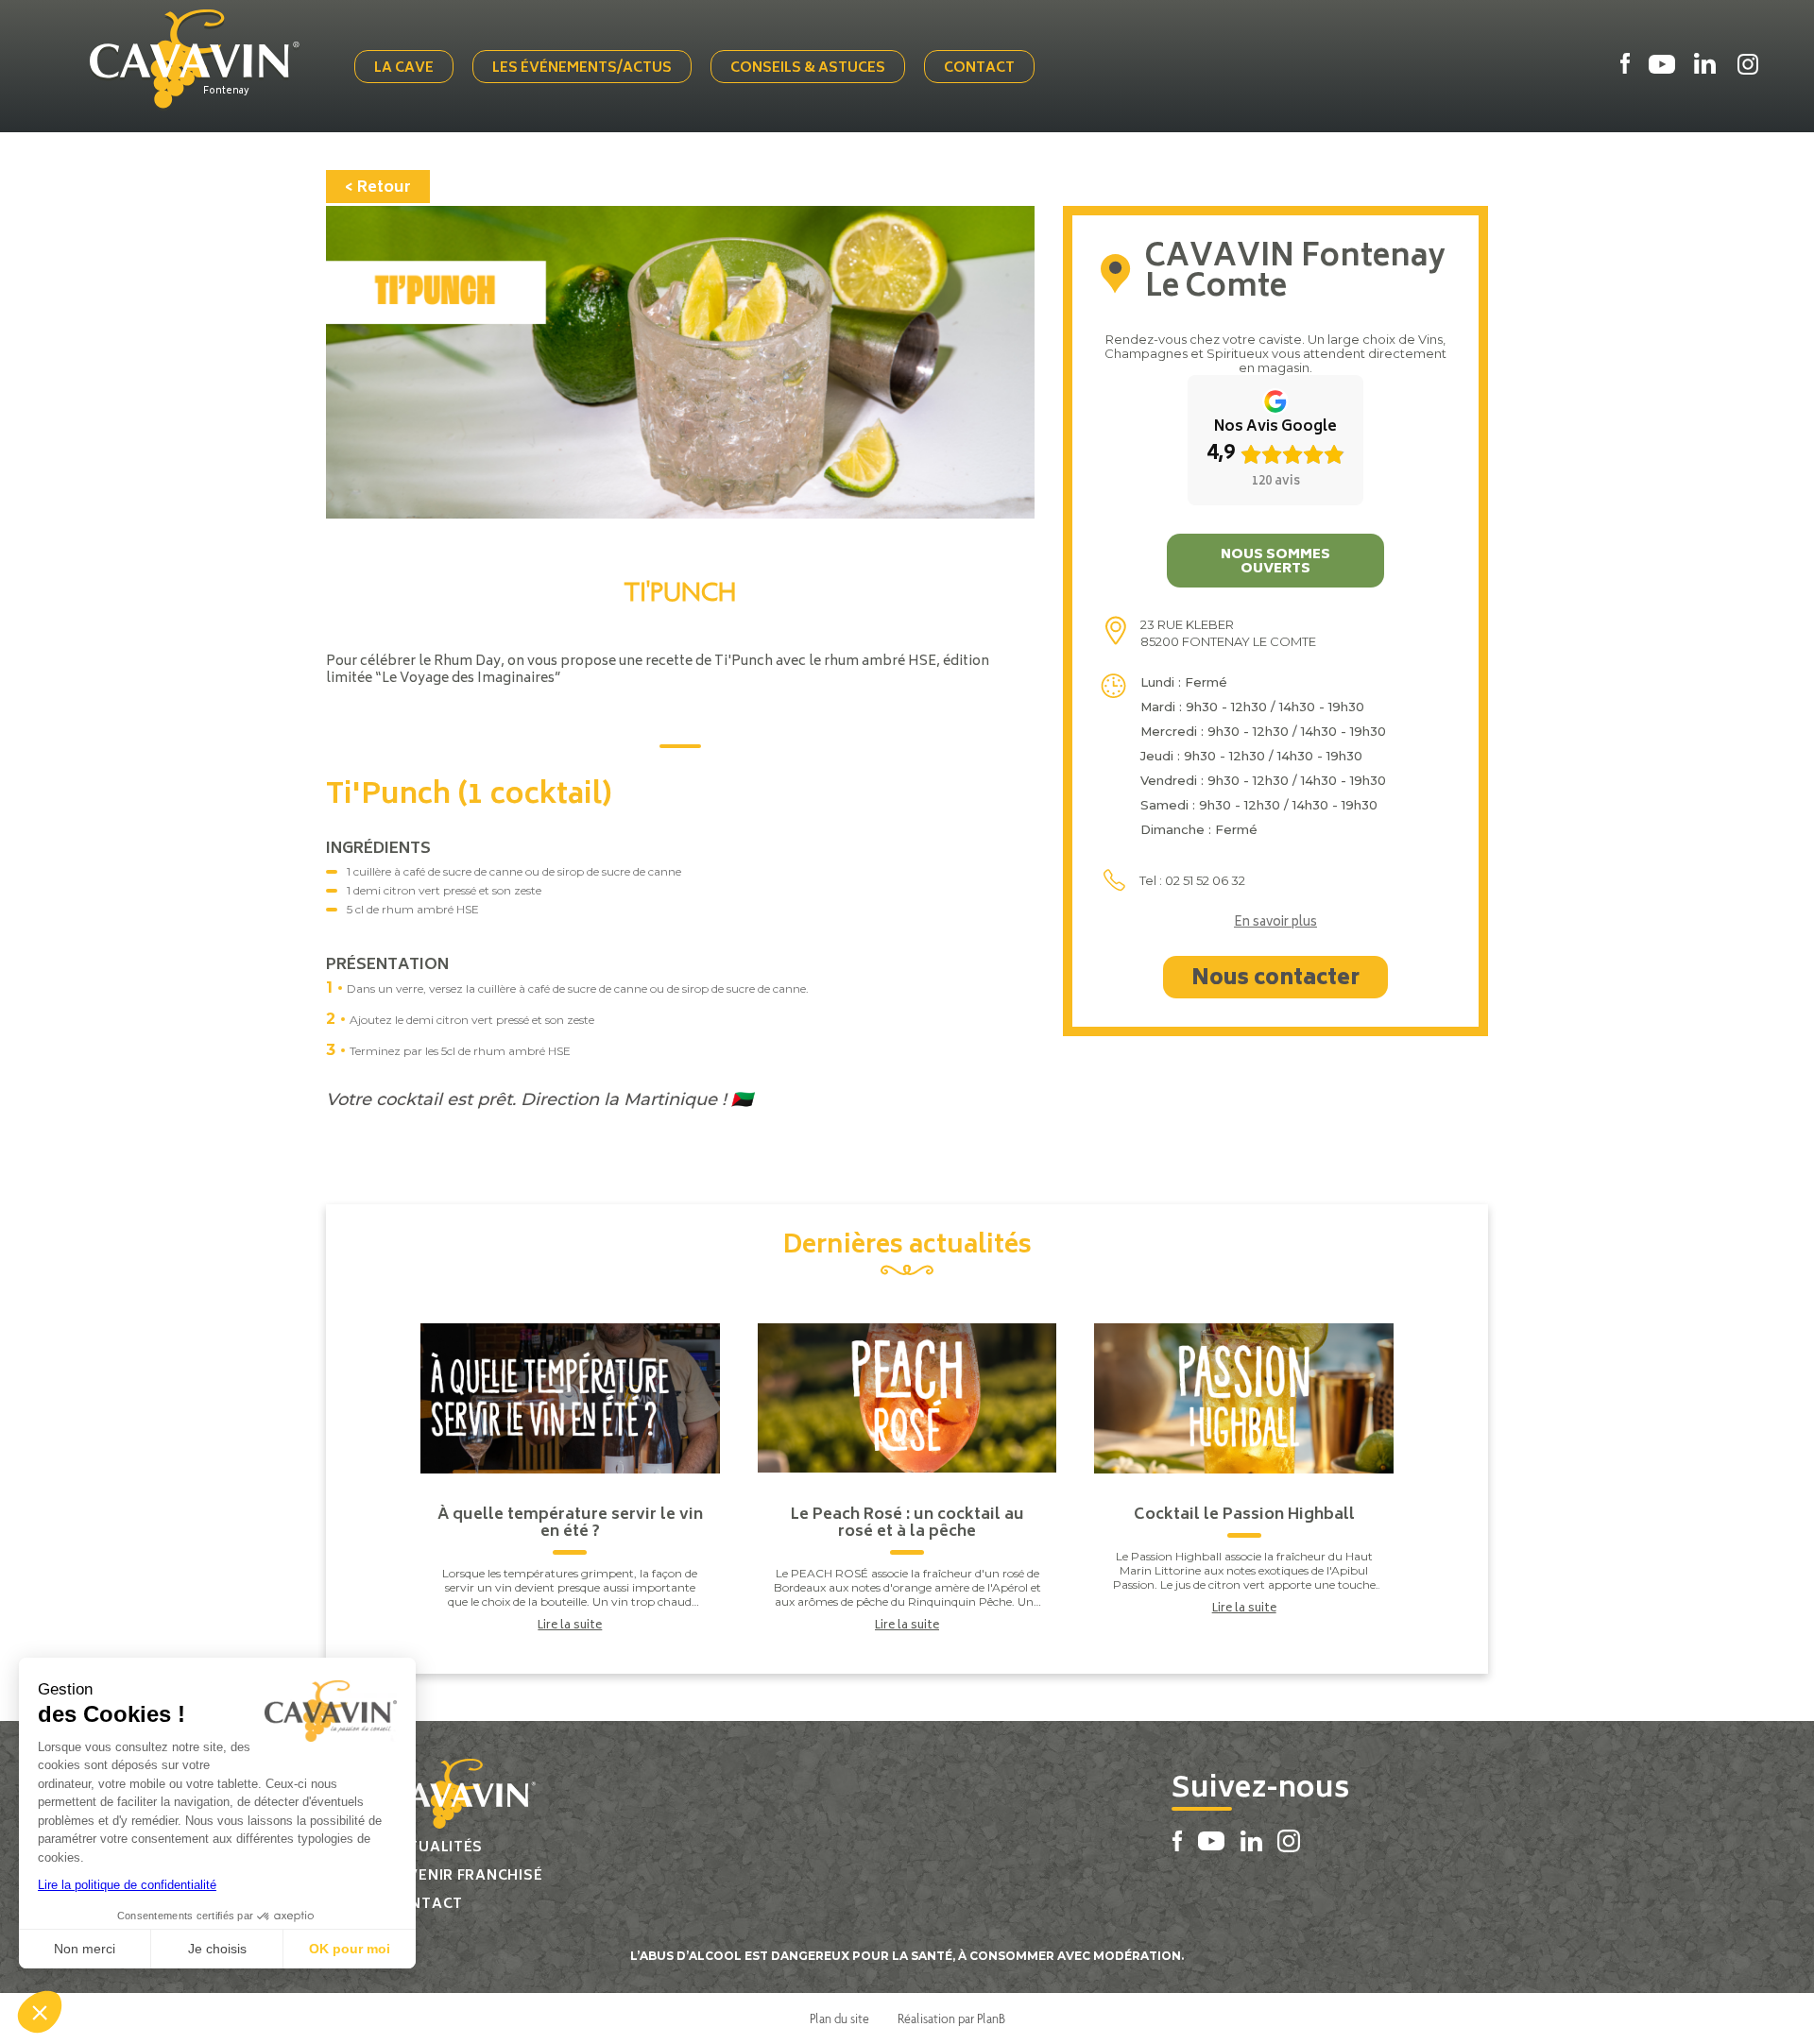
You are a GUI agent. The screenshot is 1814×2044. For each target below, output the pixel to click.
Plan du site (839, 2018)
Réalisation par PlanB (951, 2018)
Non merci (85, 1949)
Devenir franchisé (465, 1876)
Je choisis (217, 1949)
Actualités (435, 1848)
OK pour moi (350, 1949)
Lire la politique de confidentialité (127, 1885)
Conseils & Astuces (808, 68)
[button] (40, 2012)
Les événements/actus (582, 68)
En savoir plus (1275, 924)
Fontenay (226, 92)
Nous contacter (1275, 979)
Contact (979, 68)
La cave (404, 68)
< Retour (378, 188)
